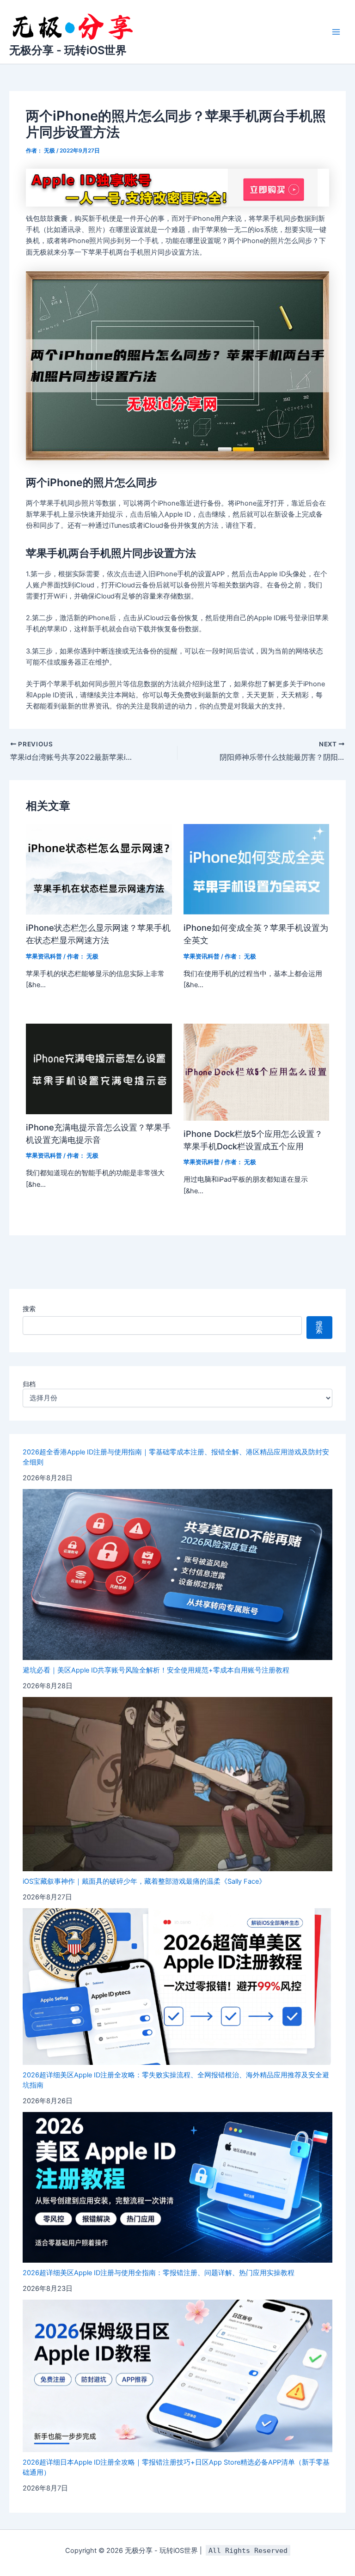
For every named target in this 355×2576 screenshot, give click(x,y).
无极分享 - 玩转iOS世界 (68, 50)
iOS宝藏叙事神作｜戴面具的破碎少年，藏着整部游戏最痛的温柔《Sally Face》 (144, 1881)
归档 (29, 1384)
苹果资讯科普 (44, 956)
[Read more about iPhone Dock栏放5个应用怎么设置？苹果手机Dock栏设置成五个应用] (256, 1072)
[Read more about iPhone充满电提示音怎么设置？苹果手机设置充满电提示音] (99, 1068)
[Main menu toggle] (336, 32)
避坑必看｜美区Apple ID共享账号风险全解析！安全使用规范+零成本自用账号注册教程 (156, 1670)
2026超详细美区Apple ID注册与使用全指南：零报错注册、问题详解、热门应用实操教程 (159, 2273)
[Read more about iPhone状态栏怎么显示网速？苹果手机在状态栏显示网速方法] (99, 869)
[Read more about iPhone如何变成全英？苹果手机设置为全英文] (256, 869)
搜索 (29, 1309)
